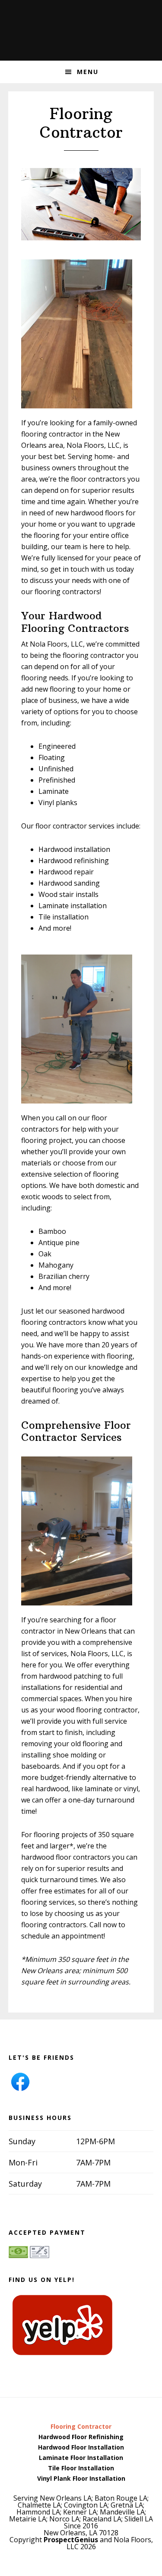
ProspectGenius (71, 2540)
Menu (88, 72)
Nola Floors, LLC (81, 26)
